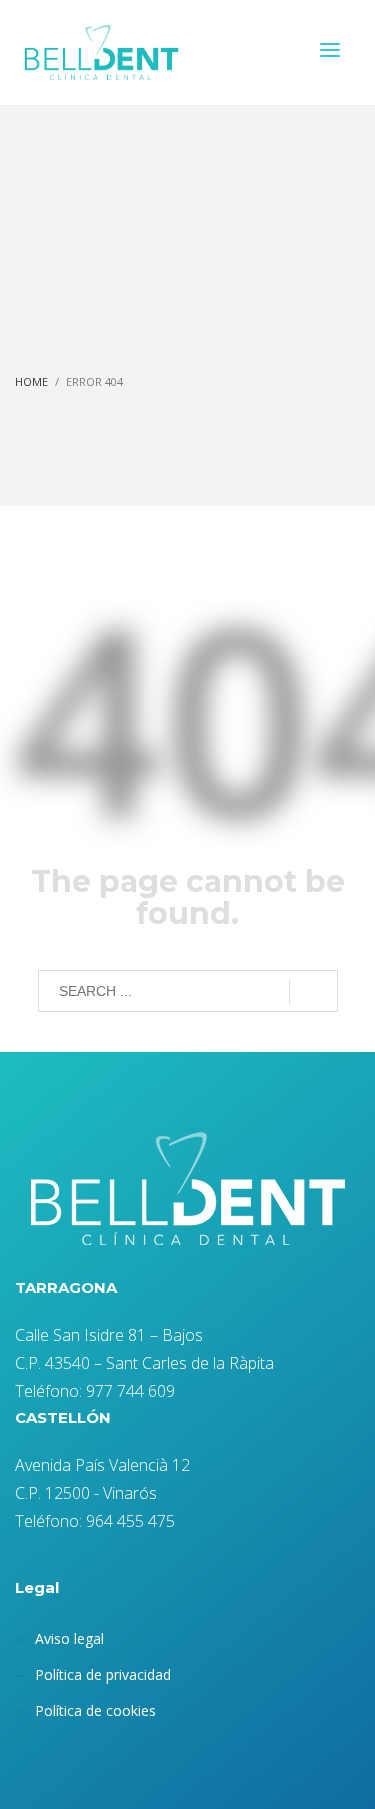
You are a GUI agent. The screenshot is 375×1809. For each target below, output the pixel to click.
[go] (313, 992)
